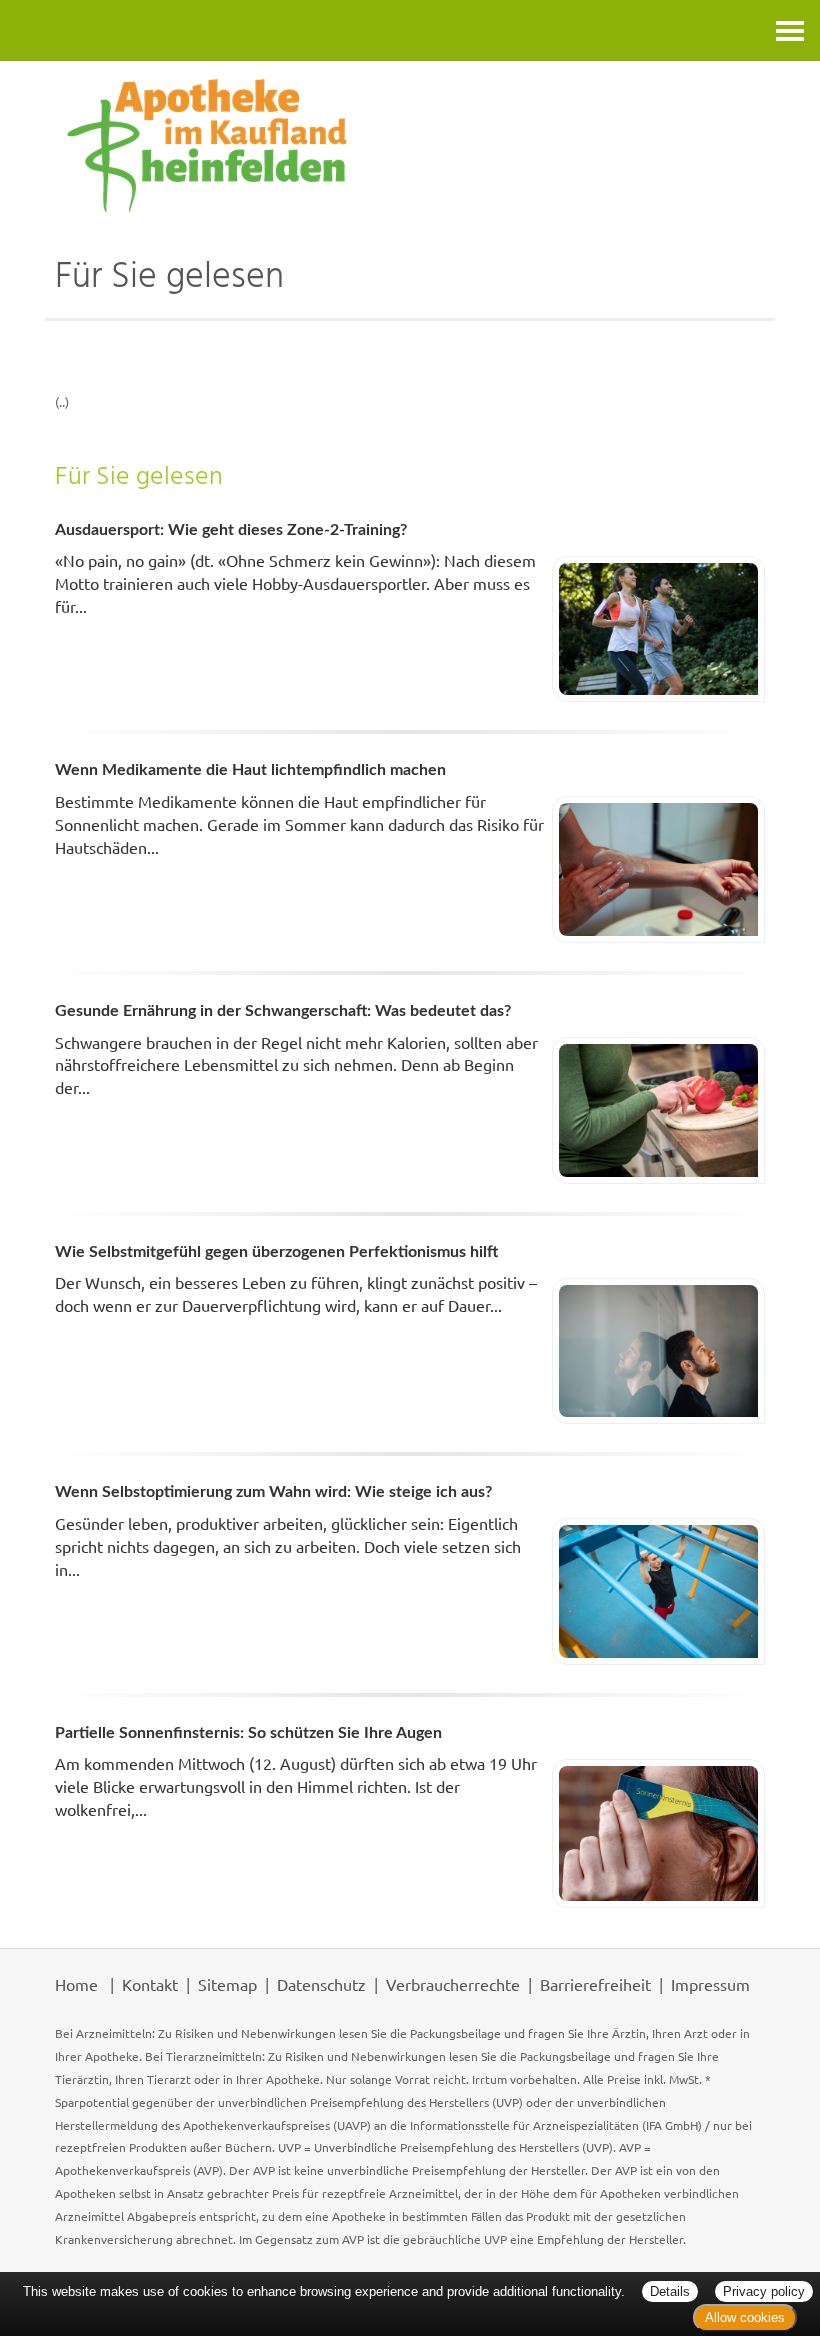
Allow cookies (745, 2317)
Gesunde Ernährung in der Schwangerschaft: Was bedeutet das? (283, 1011)
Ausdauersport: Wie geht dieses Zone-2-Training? (231, 530)
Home (76, 1984)
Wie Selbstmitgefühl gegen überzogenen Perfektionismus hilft (276, 1252)
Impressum (710, 1984)
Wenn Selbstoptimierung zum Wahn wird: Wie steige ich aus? (273, 1492)
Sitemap (227, 1984)
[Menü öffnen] (790, 30)
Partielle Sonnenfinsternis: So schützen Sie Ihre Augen (248, 1733)
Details (670, 2291)
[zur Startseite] (410, 145)
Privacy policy (764, 2291)
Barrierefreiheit (595, 1984)
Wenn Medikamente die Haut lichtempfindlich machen (250, 770)
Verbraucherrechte (453, 1984)
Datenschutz (321, 1984)
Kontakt (150, 1984)
